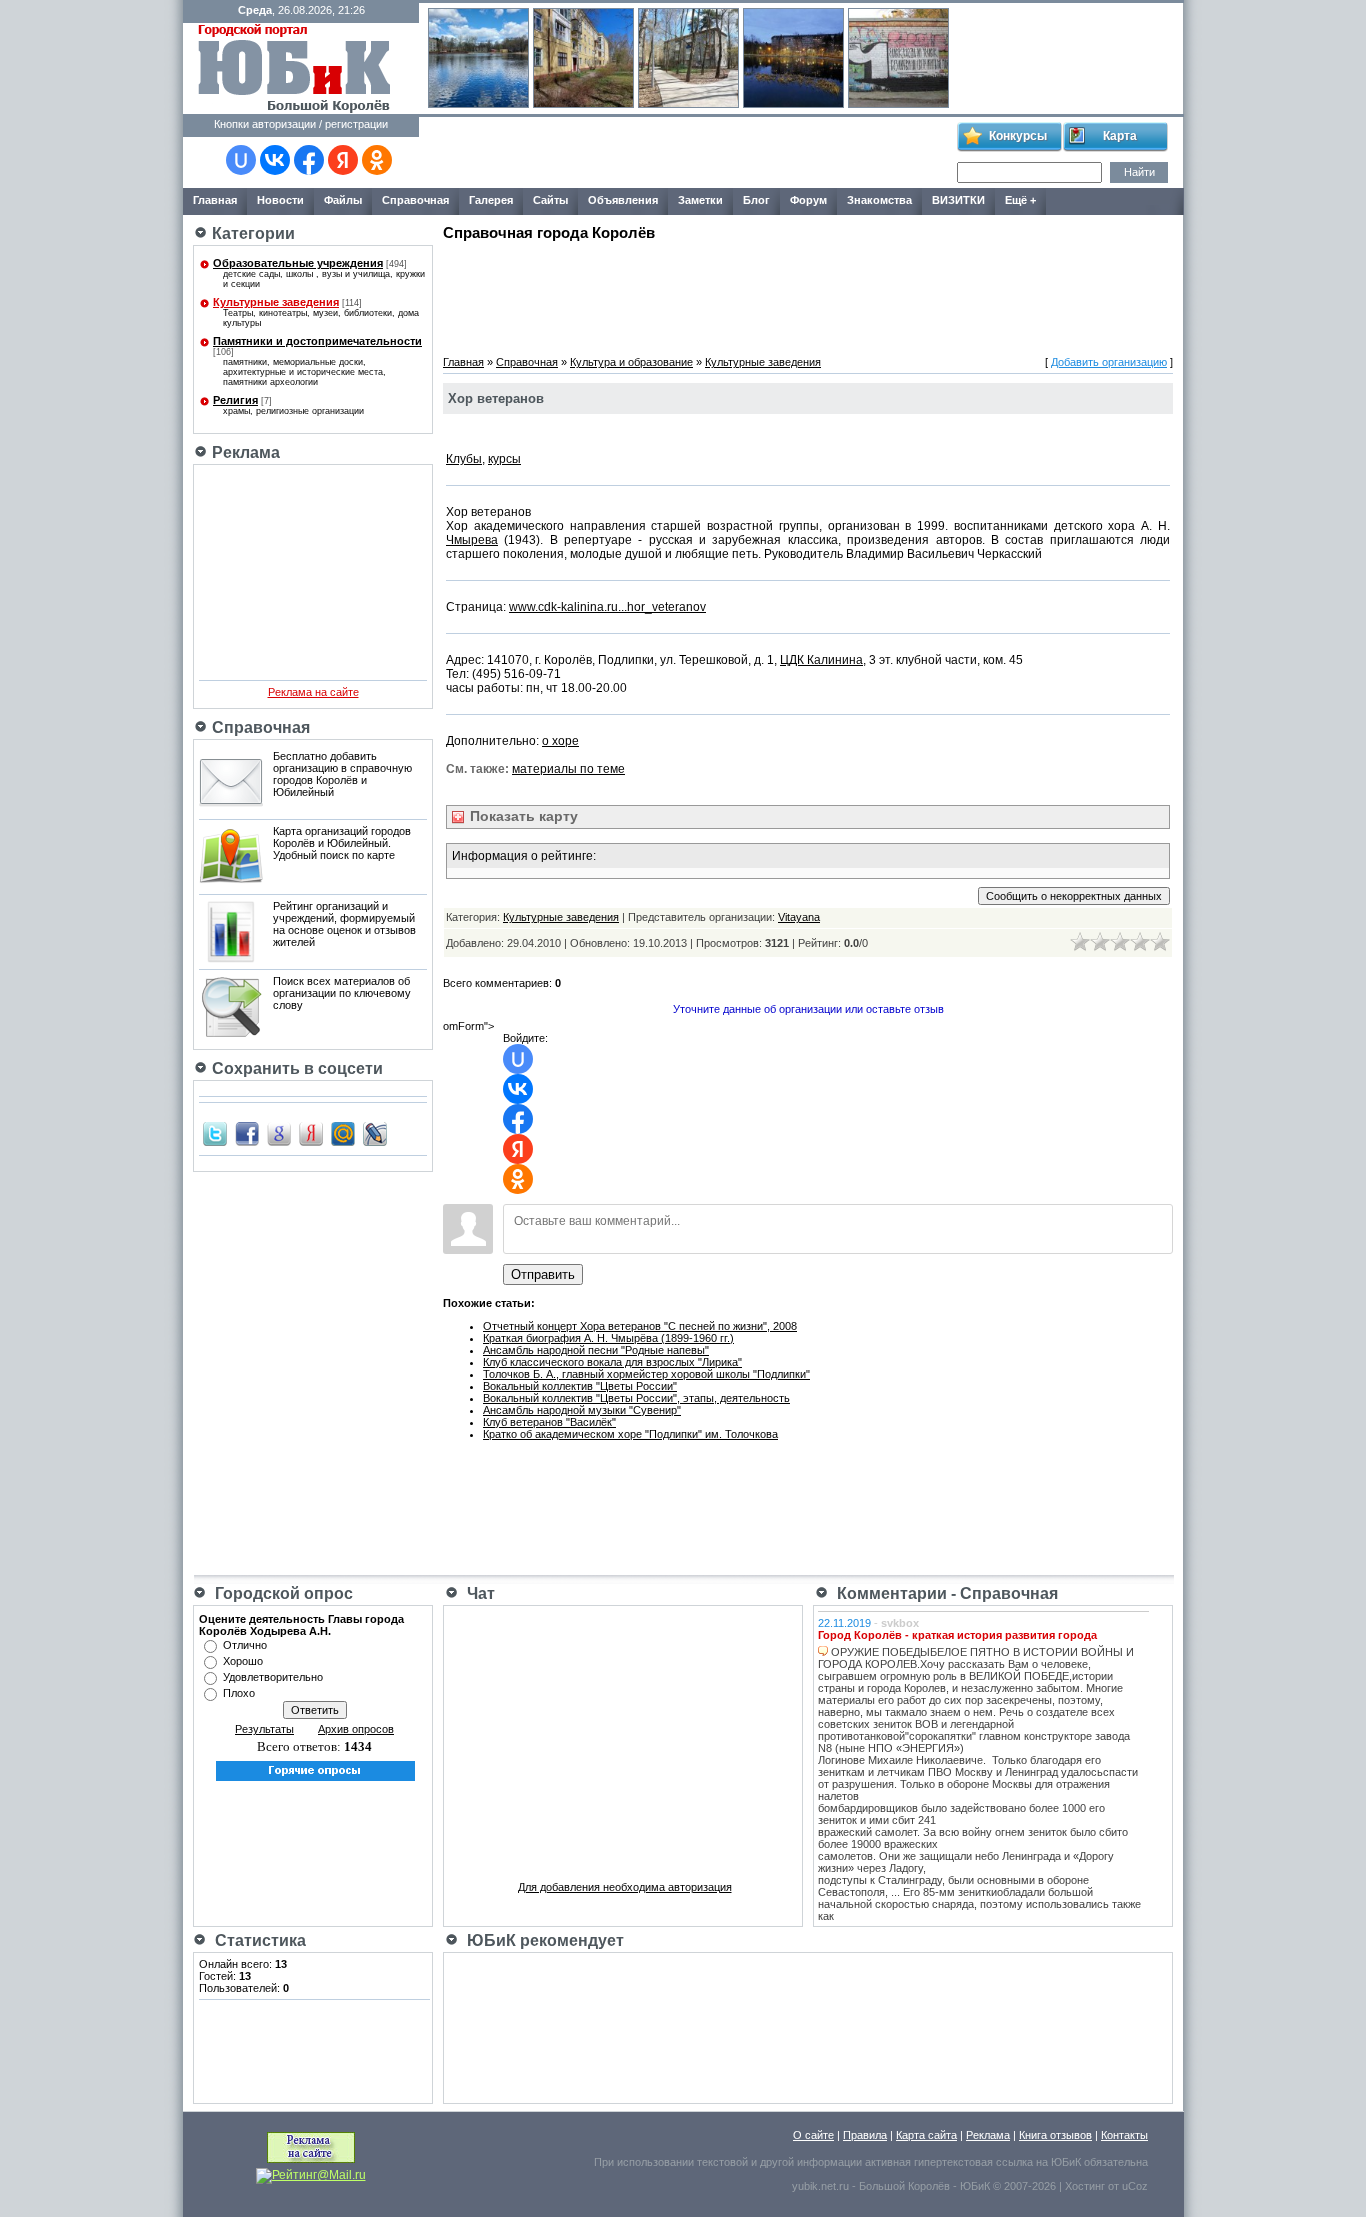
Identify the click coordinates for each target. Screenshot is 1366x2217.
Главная (463, 362)
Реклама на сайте (313, 692)
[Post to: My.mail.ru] (343, 1133)
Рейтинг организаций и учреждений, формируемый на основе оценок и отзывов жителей (344, 924)
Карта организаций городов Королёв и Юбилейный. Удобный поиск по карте (342, 843)
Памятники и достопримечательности (317, 341)
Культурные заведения (276, 302)
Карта (1120, 136)
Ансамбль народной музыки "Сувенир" (582, 1410)
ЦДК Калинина (821, 660)
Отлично (245, 1645)
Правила (865, 2135)
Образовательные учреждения (298, 263)
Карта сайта (926, 2135)
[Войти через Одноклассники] (377, 160)
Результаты (264, 1729)
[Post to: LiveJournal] (375, 1133)
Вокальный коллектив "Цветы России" (580, 1386)
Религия (235, 400)
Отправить (543, 1274)
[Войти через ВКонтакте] (275, 160)
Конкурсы (1018, 136)
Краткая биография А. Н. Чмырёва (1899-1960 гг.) (608, 1338)
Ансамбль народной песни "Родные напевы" (596, 1350)
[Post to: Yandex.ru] (311, 1133)
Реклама (988, 2135)
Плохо (239, 1693)
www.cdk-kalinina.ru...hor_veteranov (607, 607)
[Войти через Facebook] (309, 160)
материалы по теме (568, 769)
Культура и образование (631, 362)
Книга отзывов (1055, 2135)
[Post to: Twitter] (215, 1133)
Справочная (527, 362)
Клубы (464, 459)
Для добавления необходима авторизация (625, 1887)
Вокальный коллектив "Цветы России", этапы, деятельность (636, 1398)
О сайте (813, 2135)
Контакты (1124, 2135)
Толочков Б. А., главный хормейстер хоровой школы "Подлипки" (646, 1374)
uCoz (1135, 2186)
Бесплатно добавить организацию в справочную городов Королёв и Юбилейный (342, 774)
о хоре (560, 741)
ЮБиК (1066, 2162)
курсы (504, 459)
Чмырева (472, 540)
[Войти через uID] (241, 160)
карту (522, 816)
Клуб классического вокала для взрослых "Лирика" (612, 1362)
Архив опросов (356, 1729)
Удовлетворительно (273, 1677)
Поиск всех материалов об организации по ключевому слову (342, 993)
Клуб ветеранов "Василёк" (549, 1422)
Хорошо (243, 1661)
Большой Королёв (904, 2186)
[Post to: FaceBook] (247, 1133)
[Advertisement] (687, 153)
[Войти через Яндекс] (343, 160)
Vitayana (799, 917)
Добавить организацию (1109, 362)
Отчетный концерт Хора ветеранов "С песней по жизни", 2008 (640, 1326)
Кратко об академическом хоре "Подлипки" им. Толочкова (630, 1434)
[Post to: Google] (279, 1133)
